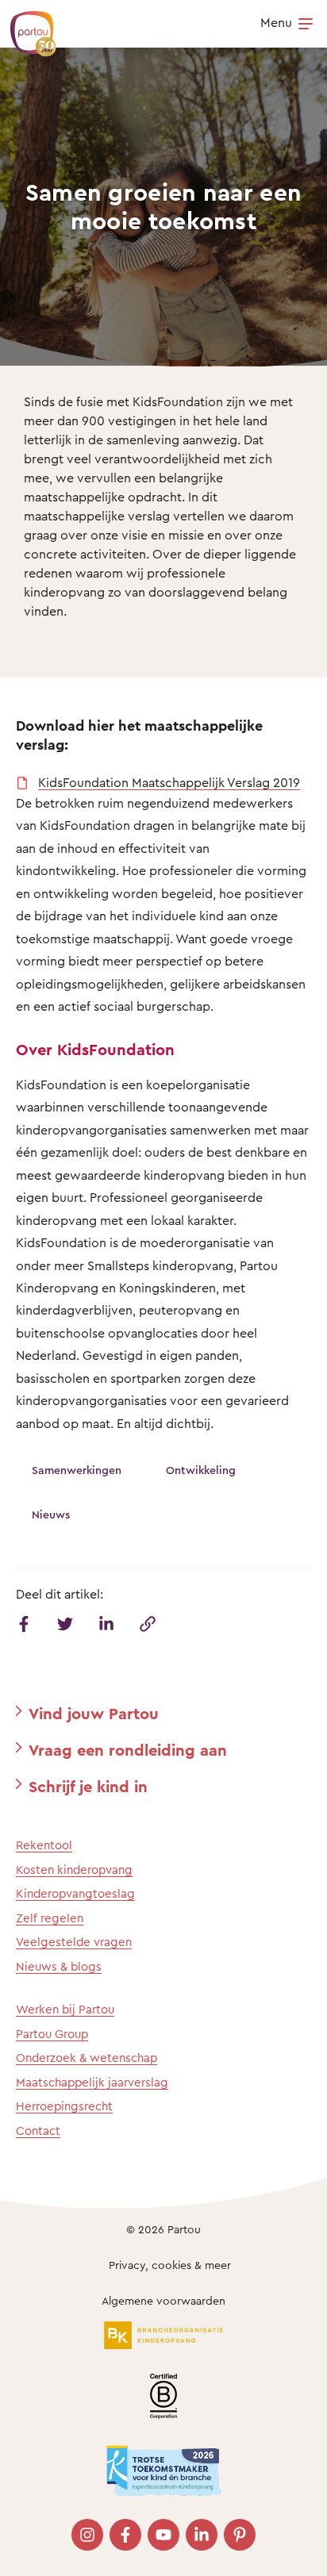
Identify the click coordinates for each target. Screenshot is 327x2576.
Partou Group (52, 2034)
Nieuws (51, 1514)
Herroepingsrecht (64, 2106)
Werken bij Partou (65, 2009)
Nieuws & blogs (59, 1966)
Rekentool (44, 1845)
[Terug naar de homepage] (25, 25)
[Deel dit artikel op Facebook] (24, 1624)
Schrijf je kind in (88, 1786)
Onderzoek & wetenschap (87, 2058)
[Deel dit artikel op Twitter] (65, 1624)
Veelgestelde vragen (74, 1942)
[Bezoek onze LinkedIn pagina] (202, 2535)
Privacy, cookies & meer (170, 2265)
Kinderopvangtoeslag (75, 1893)
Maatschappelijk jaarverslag (92, 2082)
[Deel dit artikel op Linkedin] (106, 1624)
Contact (38, 2131)
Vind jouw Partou (94, 1713)
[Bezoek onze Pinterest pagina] (240, 2535)
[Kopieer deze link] (148, 1624)
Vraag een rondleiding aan (128, 1750)
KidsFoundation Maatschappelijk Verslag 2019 (169, 782)
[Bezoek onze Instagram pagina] (87, 2535)
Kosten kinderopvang (74, 1870)
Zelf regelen (50, 1918)
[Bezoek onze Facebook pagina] (125, 2535)
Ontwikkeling (201, 1470)
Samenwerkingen (77, 1470)
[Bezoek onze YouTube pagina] (163, 2535)
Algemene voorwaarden (163, 2300)
